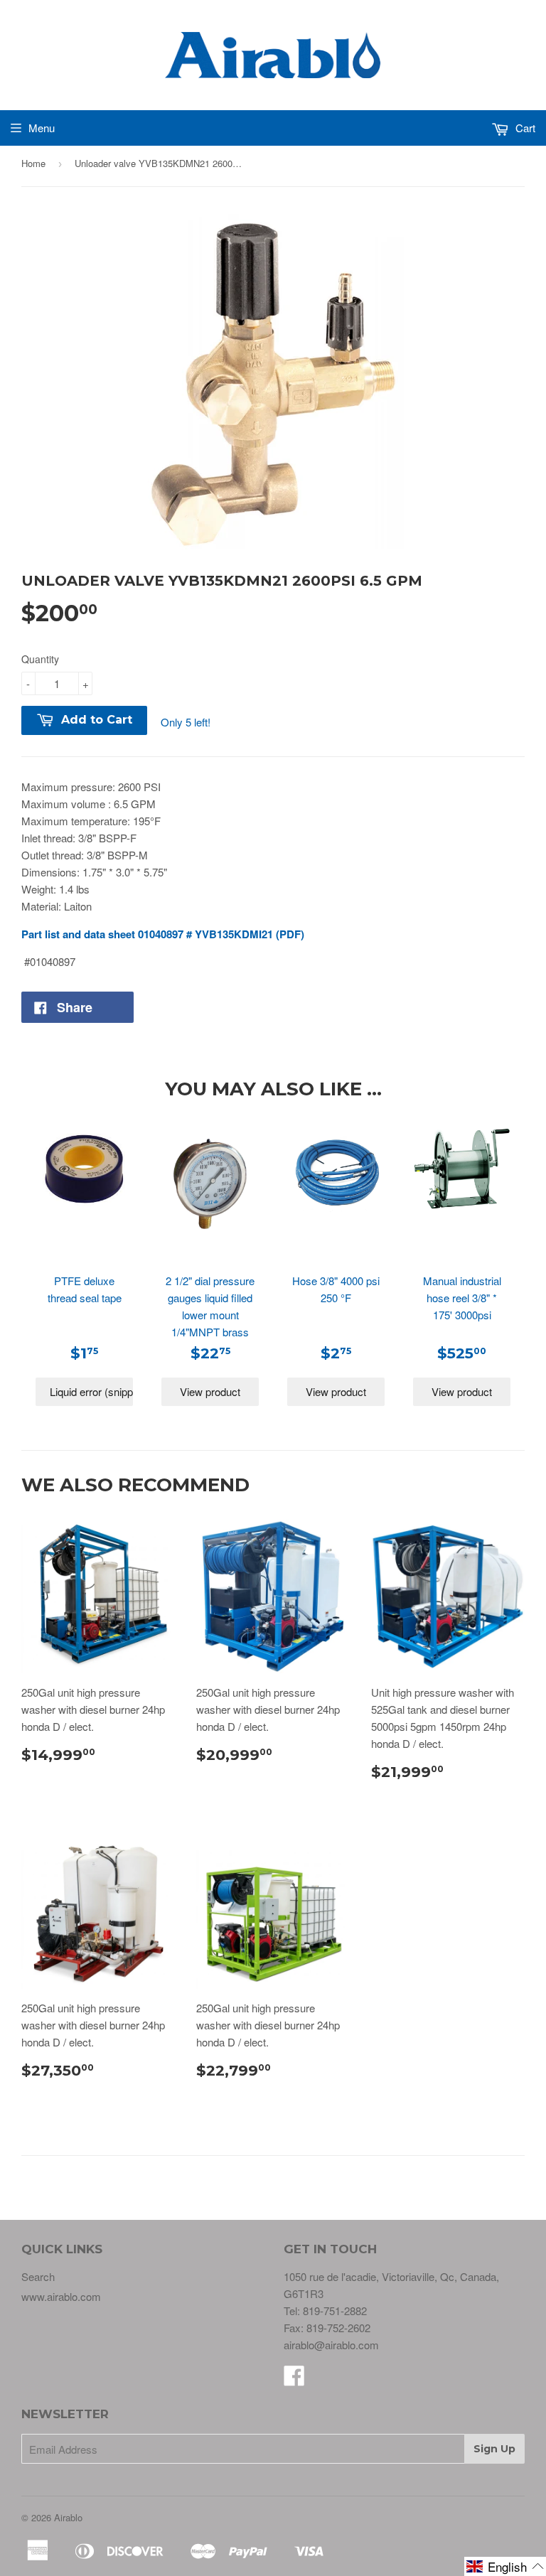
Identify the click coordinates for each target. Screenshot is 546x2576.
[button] (505, 2566)
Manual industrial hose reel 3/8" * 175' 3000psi (462, 1298)
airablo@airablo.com (331, 2345)
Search (38, 2276)
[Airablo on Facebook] (294, 2379)
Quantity (40, 659)
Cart (524, 128)
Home (33, 163)
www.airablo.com (61, 2296)
